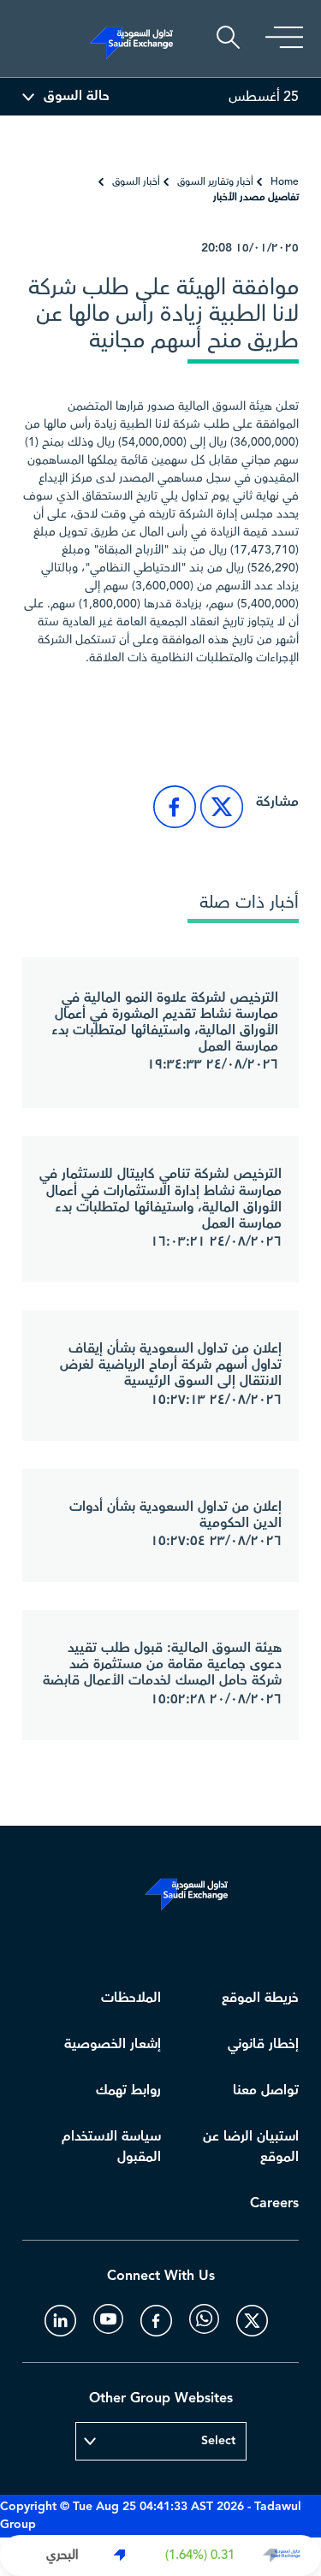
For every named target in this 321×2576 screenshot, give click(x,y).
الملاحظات (131, 1998)
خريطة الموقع (260, 1998)
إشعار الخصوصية (113, 2044)
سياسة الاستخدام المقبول (111, 2147)
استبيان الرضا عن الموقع (251, 2147)
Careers (274, 2203)
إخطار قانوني (263, 2044)
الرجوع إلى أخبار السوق (221, 721)
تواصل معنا (266, 2090)
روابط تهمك (128, 2090)
